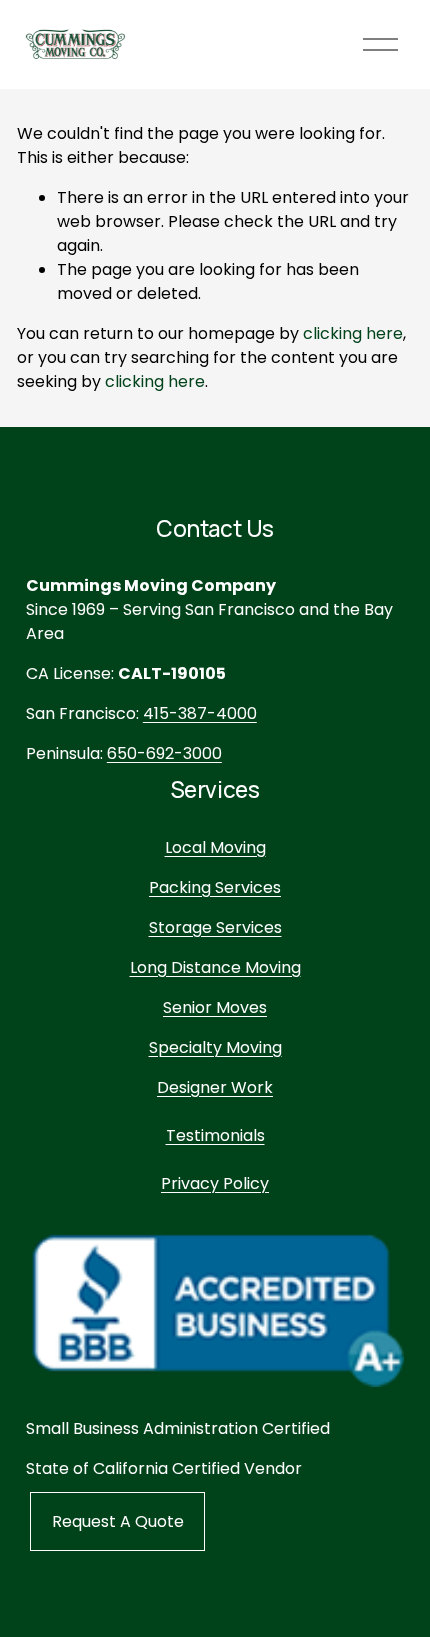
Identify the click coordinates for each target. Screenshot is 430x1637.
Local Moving (215, 847)
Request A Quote (118, 1521)
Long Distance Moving (215, 967)
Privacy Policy (215, 1183)
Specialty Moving (215, 1047)
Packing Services (215, 887)
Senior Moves (215, 1007)
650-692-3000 (164, 753)
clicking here (353, 333)
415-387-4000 (200, 713)
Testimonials (215, 1135)
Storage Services (215, 927)
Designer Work (215, 1087)
